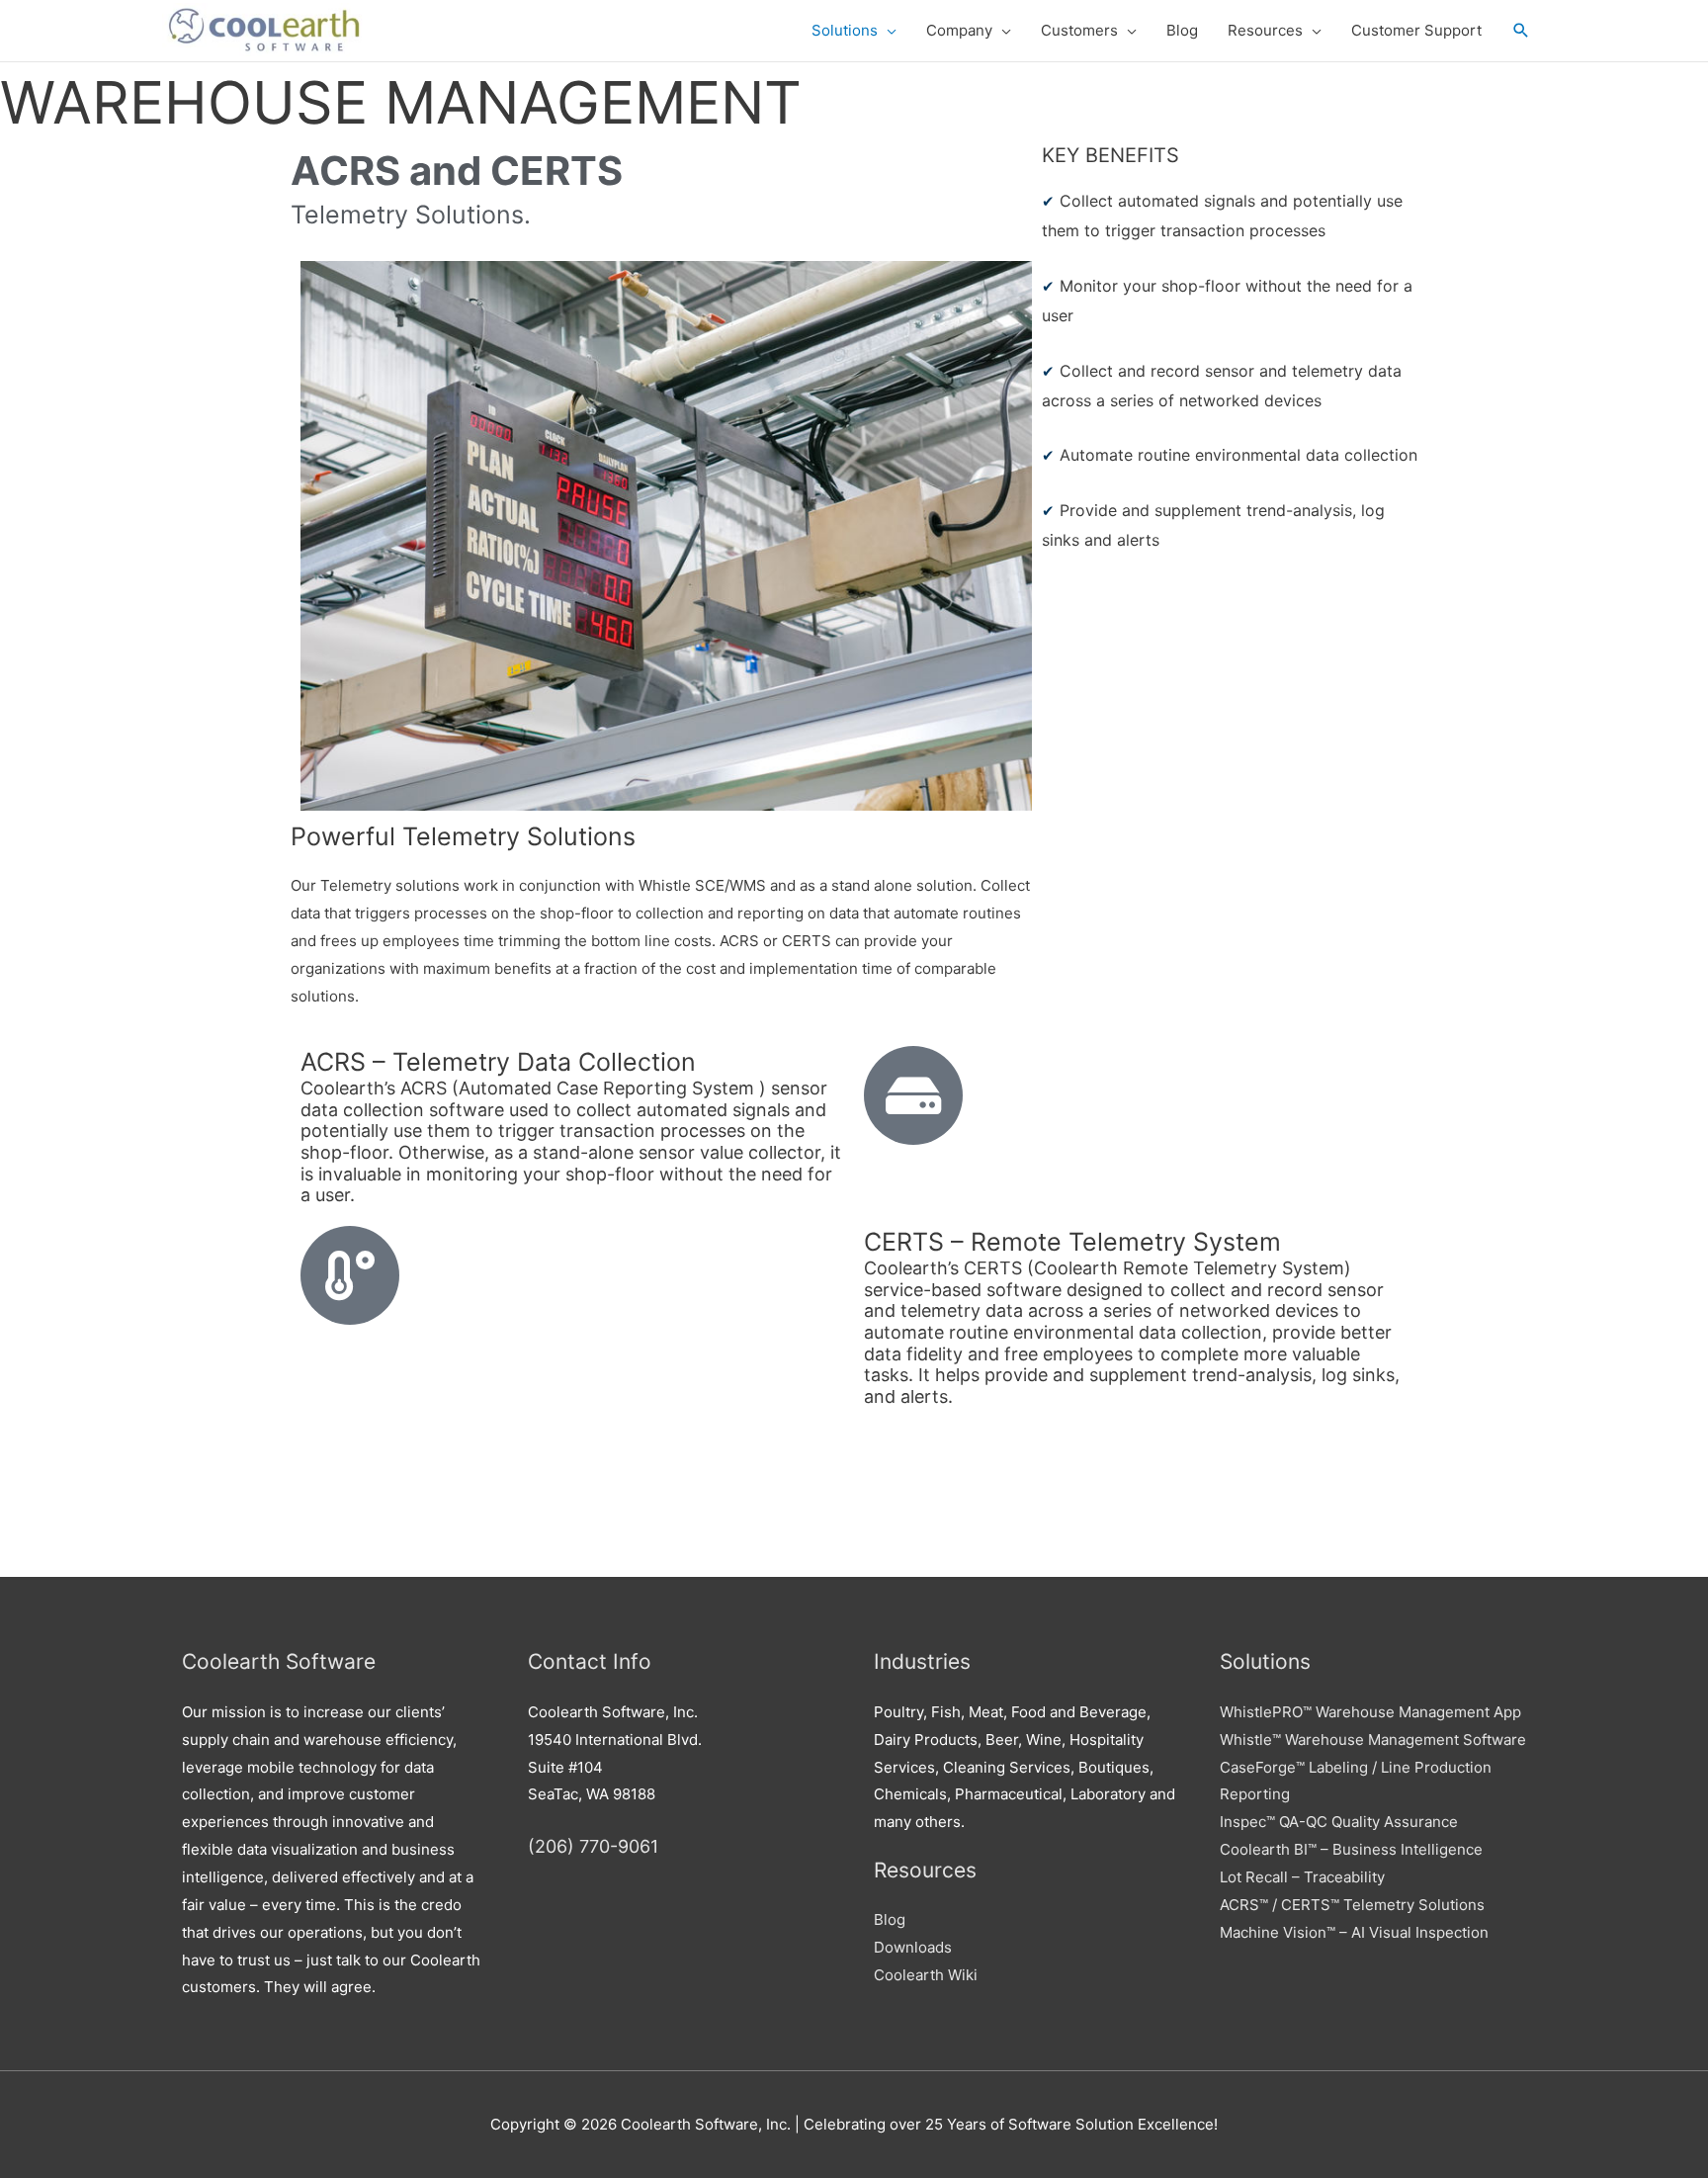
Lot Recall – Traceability (1302, 1877)
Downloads (913, 1947)
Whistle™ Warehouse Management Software (1373, 1740)
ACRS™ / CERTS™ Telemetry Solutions (1352, 1905)
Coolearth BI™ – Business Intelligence (1351, 1849)
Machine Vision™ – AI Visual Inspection (1354, 1932)
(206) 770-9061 (593, 1846)
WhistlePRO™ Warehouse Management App (1370, 1712)
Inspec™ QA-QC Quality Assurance (1339, 1822)
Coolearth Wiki (926, 1975)
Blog (890, 1919)
